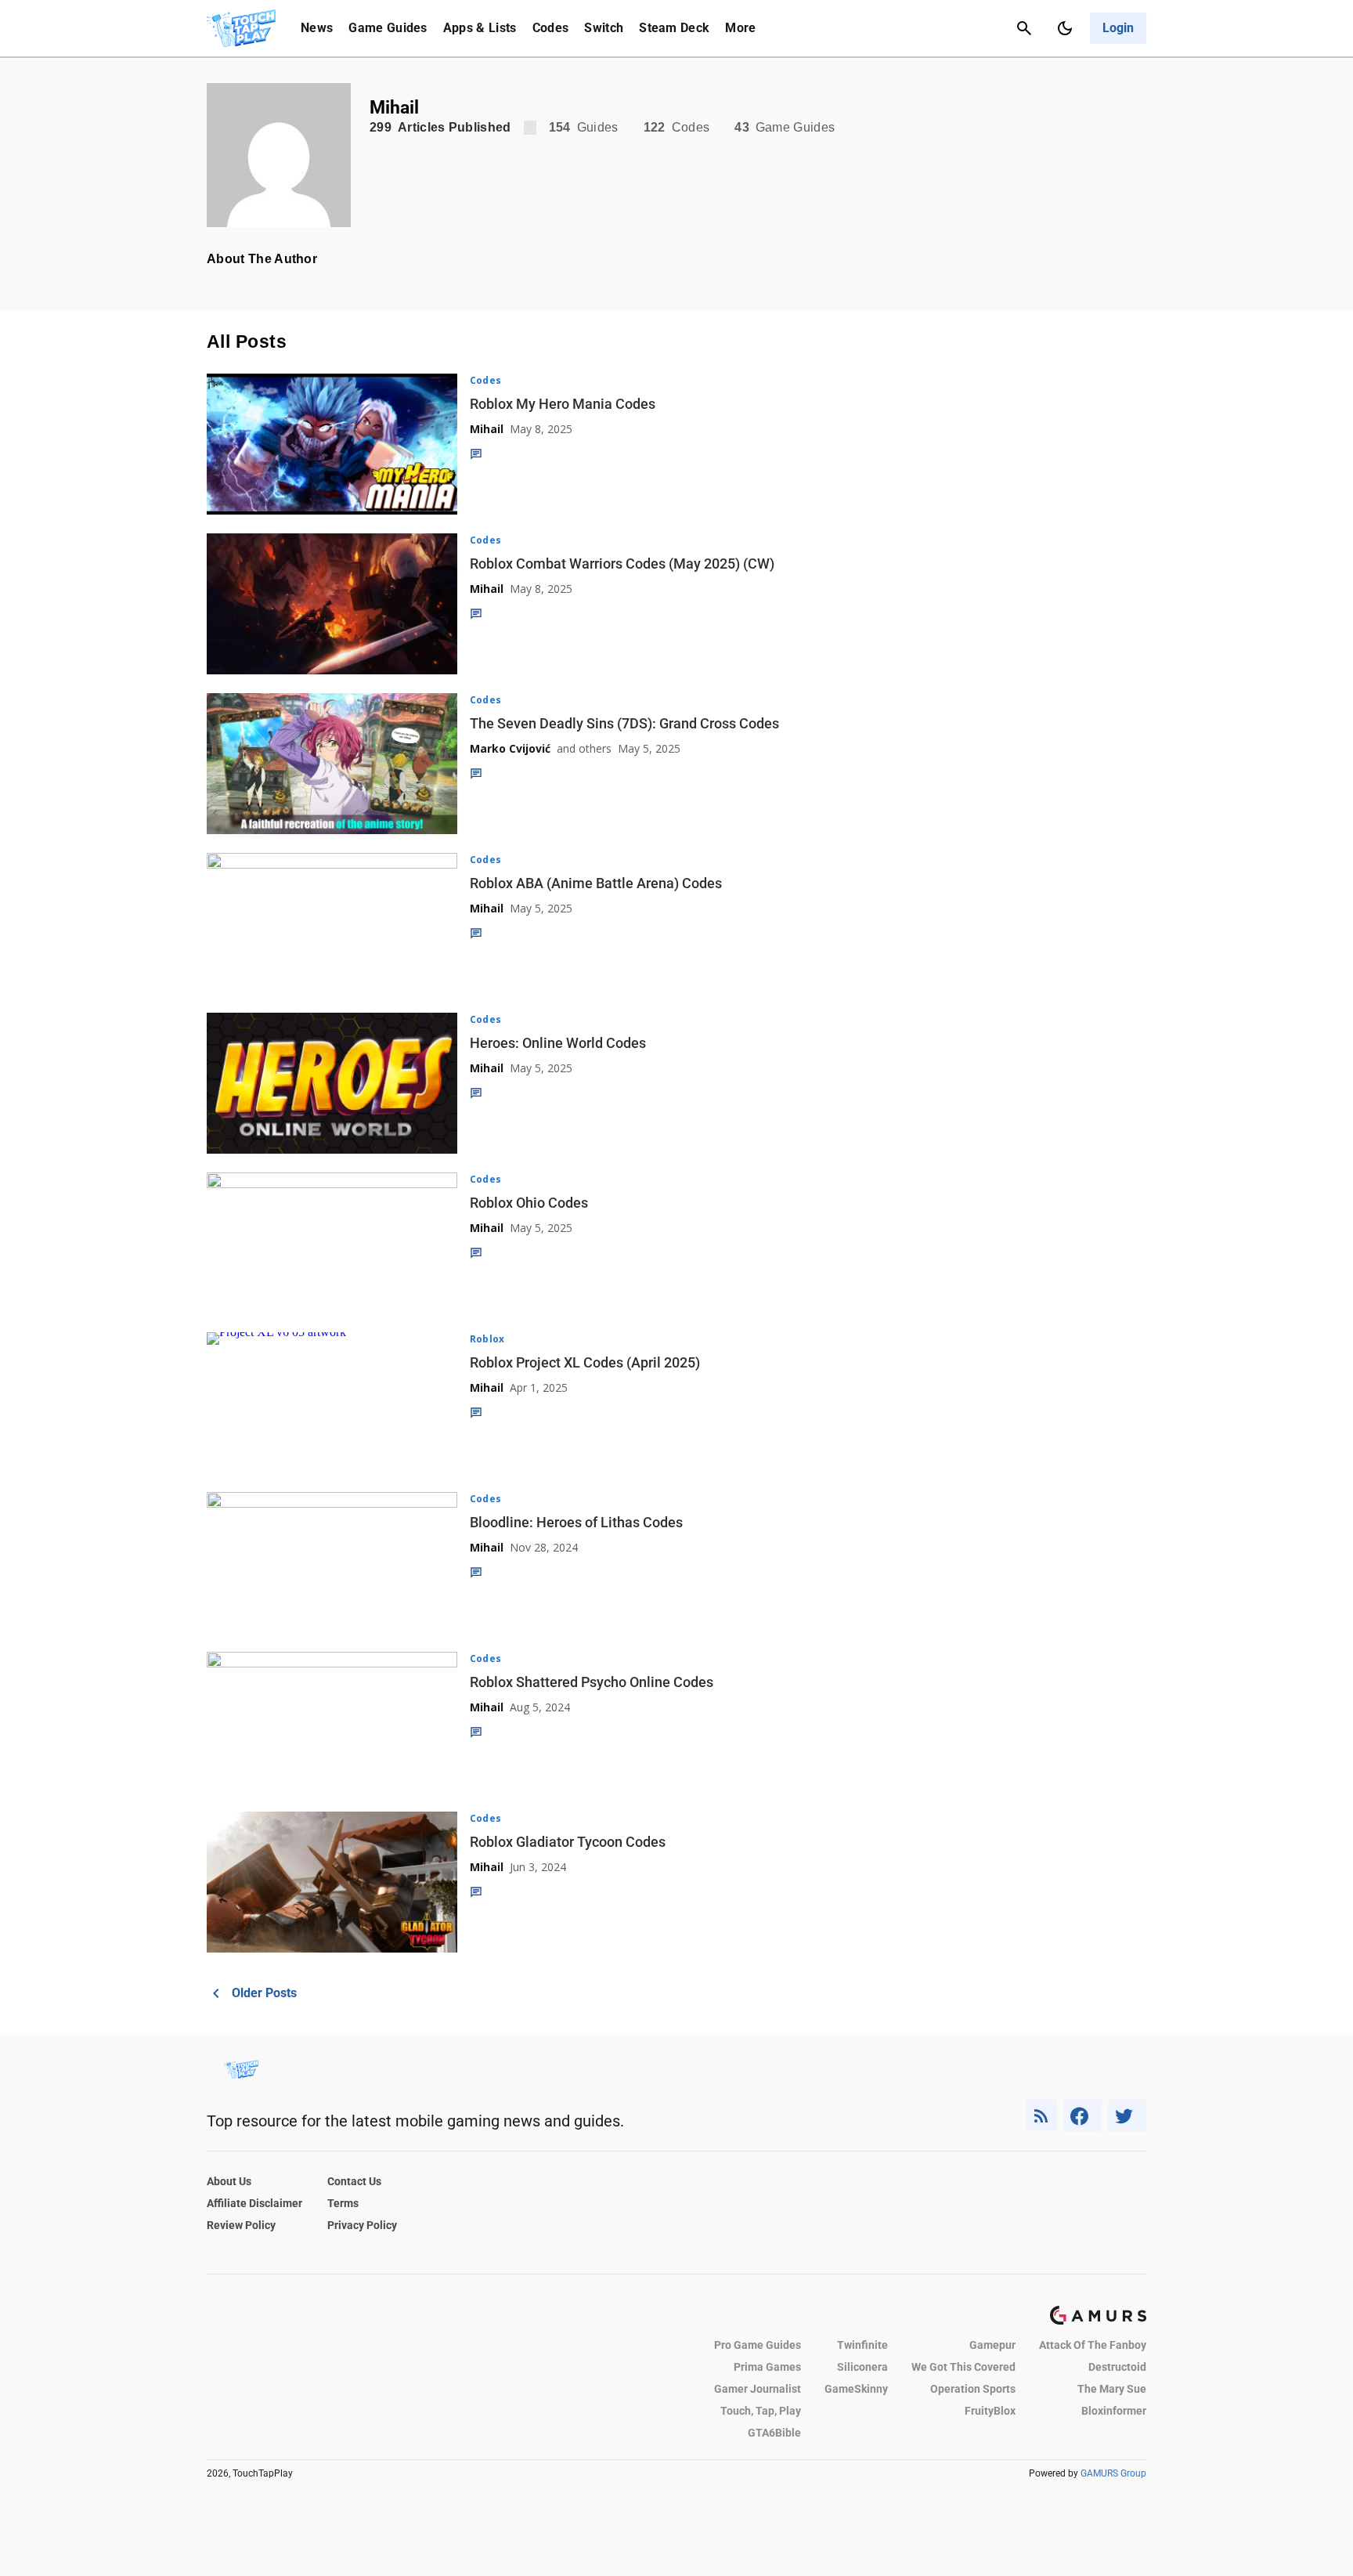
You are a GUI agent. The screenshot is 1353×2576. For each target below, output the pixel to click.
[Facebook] (1082, 2116)
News (317, 28)
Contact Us (354, 2181)
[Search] (1024, 28)
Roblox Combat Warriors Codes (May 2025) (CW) (622, 564)
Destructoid (1117, 2367)
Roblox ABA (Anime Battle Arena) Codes (596, 883)
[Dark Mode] (1065, 28)
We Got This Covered (963, 2367)
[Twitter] (1127, 2116)
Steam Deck (674, 28)
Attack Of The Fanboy (1093, 2345)
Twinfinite (862, 2345)
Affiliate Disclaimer (254, 2203)
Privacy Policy (362, 2225)
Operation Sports (973, 2389)
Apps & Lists (480, 28)
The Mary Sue (1112, 2389)
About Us (229, 2181)
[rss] (1041, 2116)
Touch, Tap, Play (761, 2411)
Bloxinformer (1114, 2411)
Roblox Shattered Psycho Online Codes (592, 1682)
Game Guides (388, 28)
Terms (343, 2203)
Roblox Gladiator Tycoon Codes (568, 1842)
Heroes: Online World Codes (558, 1043)
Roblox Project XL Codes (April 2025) (585, 1362)
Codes (551, 28)
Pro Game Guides (758, 2345)
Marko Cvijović (510, 748)
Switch (604, 28)
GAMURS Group (1113, 2473)
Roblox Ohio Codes (529, 1203)
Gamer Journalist (758, 2389)
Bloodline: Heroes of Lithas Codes (576, 1522)
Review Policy (241, 2225)
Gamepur (992, 2345)
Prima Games (767, 2367)
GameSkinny (856, 2389)
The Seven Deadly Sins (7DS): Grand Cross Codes (624, 723)
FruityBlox (990, 2411)
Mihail (487, 429)
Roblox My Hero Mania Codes (563, 404)
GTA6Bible (774, 2433)
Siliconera (862, 2367)
